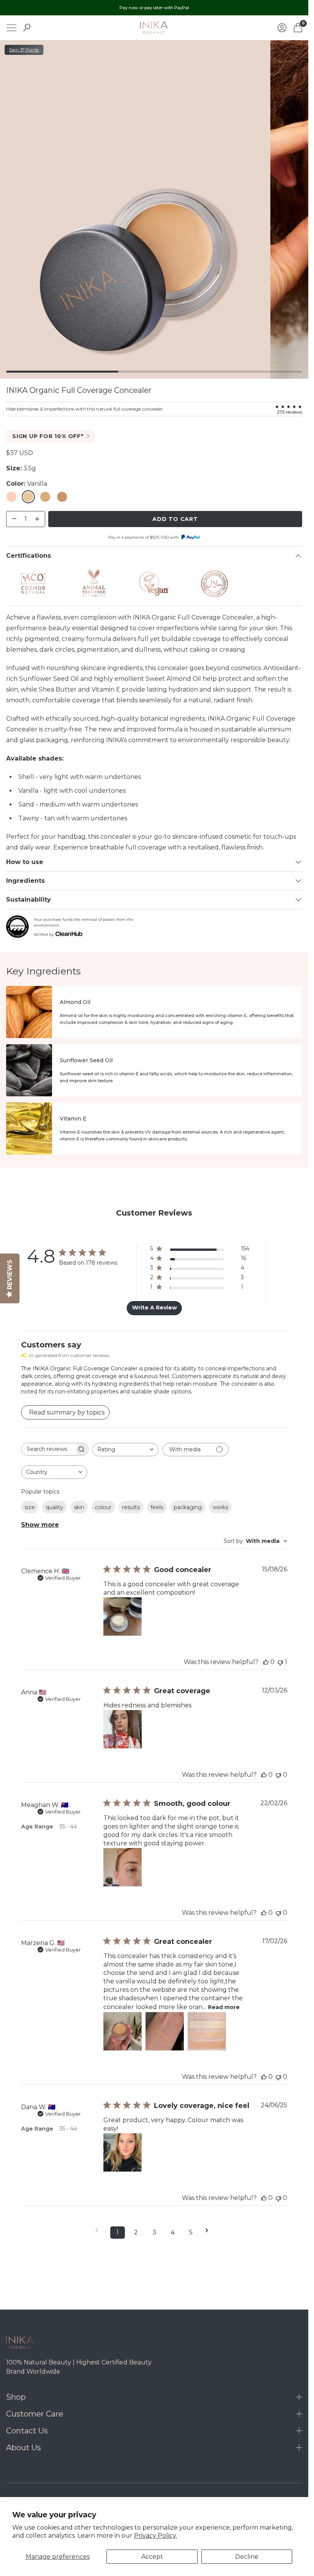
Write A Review (155, 1308)
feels (157, 1507)
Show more (40, 1525)
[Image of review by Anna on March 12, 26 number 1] (123, 1729)
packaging (188, 1507)
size (30, 1507)
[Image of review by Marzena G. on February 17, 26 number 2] (165, 2031)
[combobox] (125, 1450)
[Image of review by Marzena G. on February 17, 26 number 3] (207, 2031)
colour (103, 1507)
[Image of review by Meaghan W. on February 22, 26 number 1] (123, 1867)
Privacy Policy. (155, 2536)
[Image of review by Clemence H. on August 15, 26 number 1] (123, 1617)
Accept (152, 2557)
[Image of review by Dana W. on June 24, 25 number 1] (123, 2152)
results (131, 1507)
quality (54, 1507)
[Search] (27, 28)
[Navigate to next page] (209, 2230)
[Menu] (11, 28)
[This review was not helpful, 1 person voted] (280, 1662)
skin (79, 1507)
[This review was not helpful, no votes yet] (278, 1775)
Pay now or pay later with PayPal (154, 8)
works (220, 1507)
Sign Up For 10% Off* (48, 436)
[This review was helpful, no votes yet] (266, 1662)
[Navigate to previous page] (99, 2230)
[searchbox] (48, 1449)
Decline (247, 2557)
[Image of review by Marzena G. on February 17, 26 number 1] (123, 2031)
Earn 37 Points (24, 50)
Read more (224, 2007)
